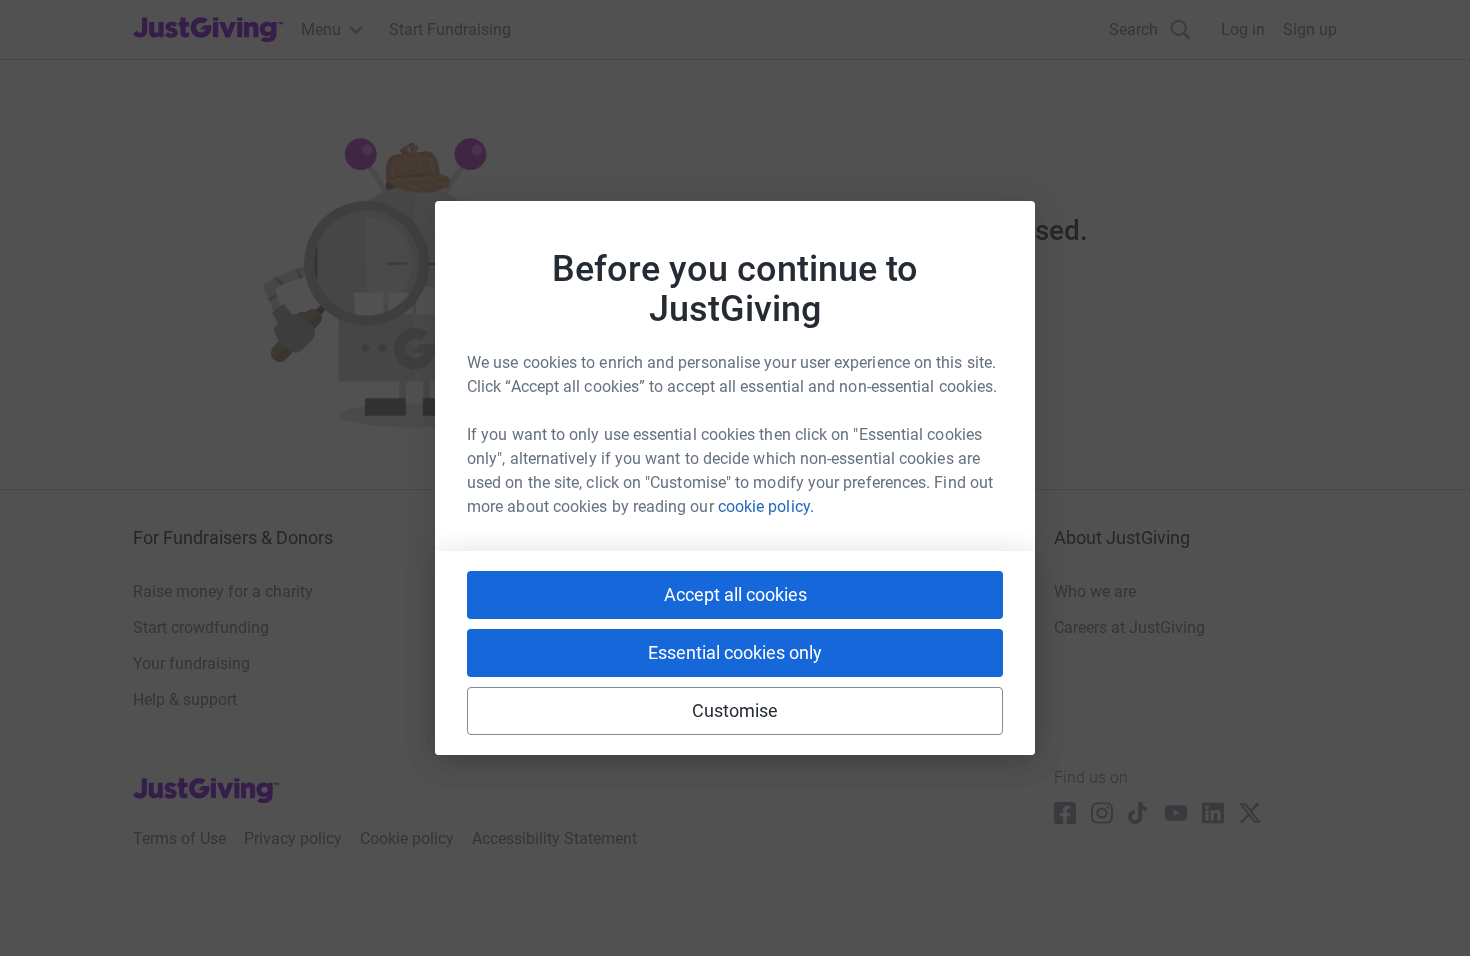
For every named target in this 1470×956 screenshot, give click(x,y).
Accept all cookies (735, 594)
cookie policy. (766, 506)
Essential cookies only (735, 652)
